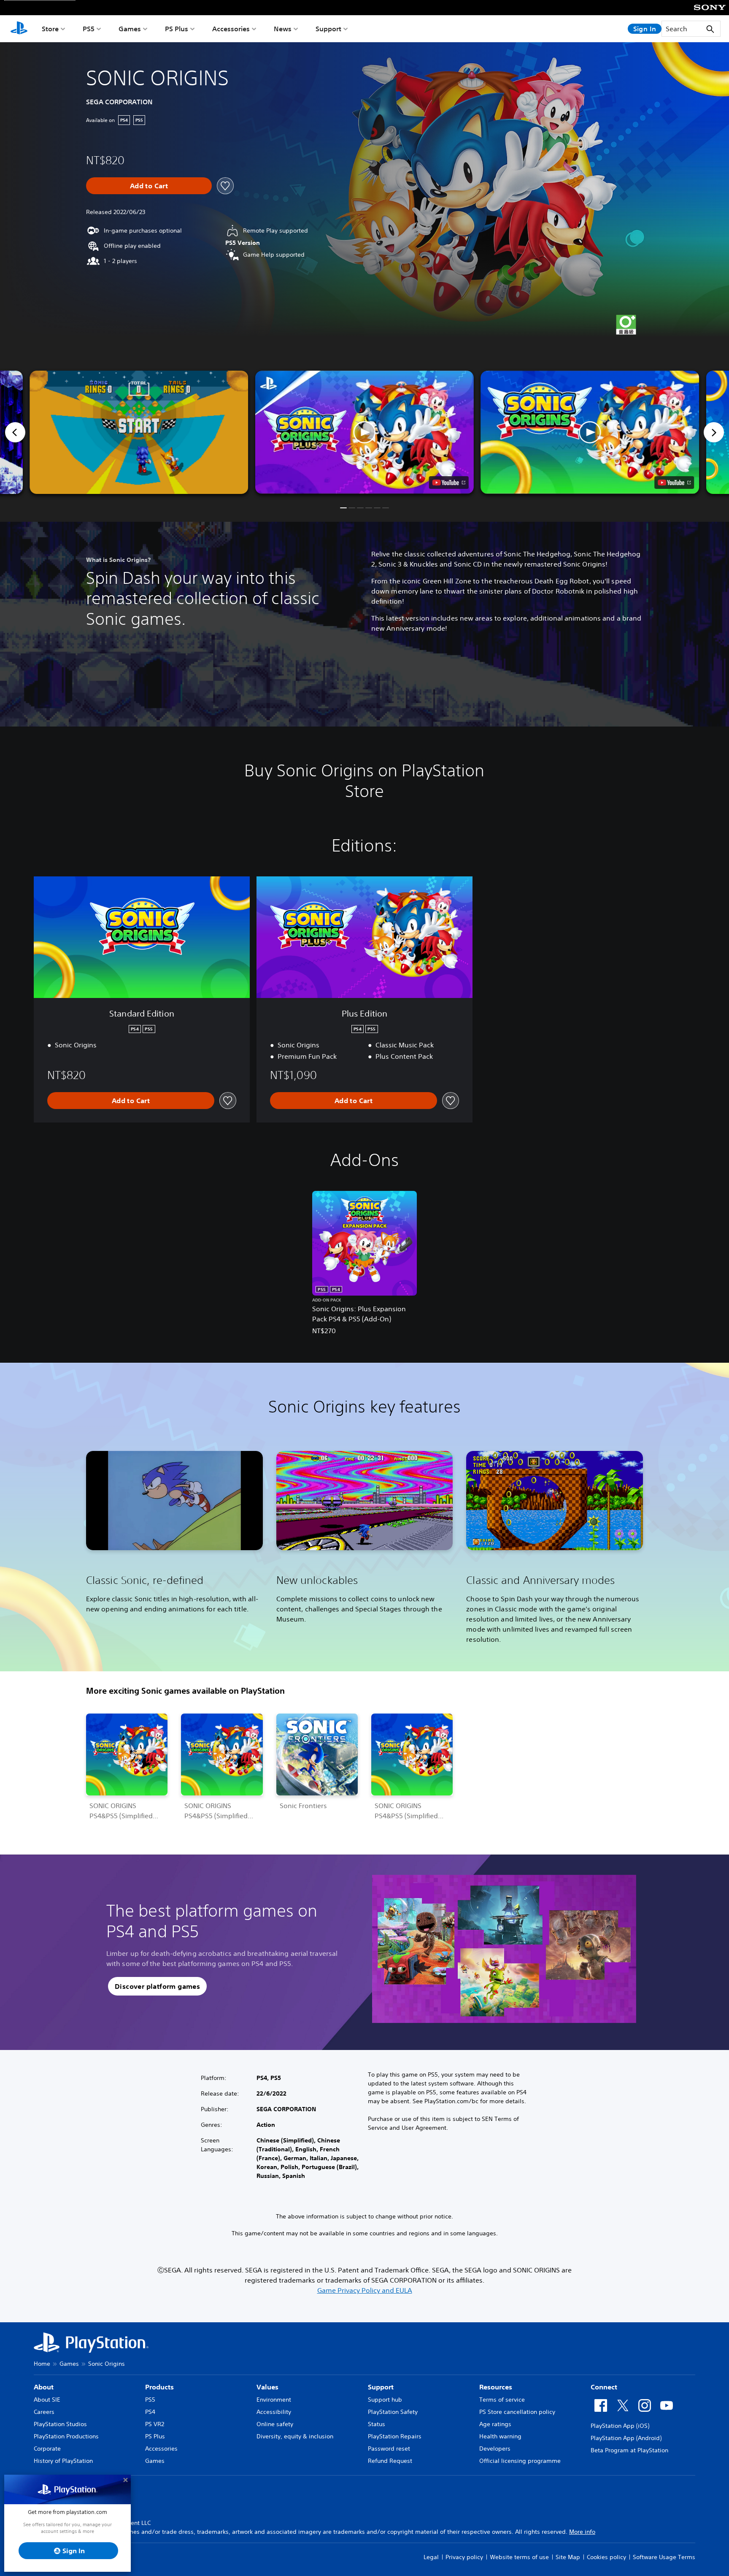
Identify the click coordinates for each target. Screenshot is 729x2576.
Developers (495, 2449)
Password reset (389, 2449)
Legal (431, 2557)
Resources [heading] (496, 2387)
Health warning (500, 2436)
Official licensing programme (520, 2461)
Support (328, 29)
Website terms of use (519, 2557)
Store (50, 29)
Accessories (231, 29)
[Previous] (15, 432)
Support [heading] (381, 2387)
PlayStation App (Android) (626, 2438)
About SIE (47, 2400)
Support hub (385, 2400)
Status (377, 2424)
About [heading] (44, 2387)
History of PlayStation (63, 2461)
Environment (274, 2400)
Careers (44, 2412)
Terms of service (502, 2400)
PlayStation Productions (66, 2436)
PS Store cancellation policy (517, 2412)
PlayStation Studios (60, 2424)
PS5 (89, 29)
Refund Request (390, 2461)
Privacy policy (464, 2557)
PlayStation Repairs (395, 2436)
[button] (364, 432)
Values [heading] (267, 2387)
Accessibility (274, 2412)
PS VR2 (155, 2424)
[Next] (714, 432)
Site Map (568, 2557)
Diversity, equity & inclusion (295, 2436)
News (283, 29)
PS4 (150, 2412)
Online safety (275, 2424)
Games (130, 29)
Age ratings (495, 2424)
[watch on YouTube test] (449, 483)
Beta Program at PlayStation (629, 2450)
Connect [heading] (604, 2387)
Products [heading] (159, 2387)
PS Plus (177, 29)
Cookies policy (606, 2557)
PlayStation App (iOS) (620, 2426)
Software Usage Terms (664, 2557)
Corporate (47, 2449)
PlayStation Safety (393, 2412)
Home (42, 2364)
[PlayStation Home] (19, 29)
